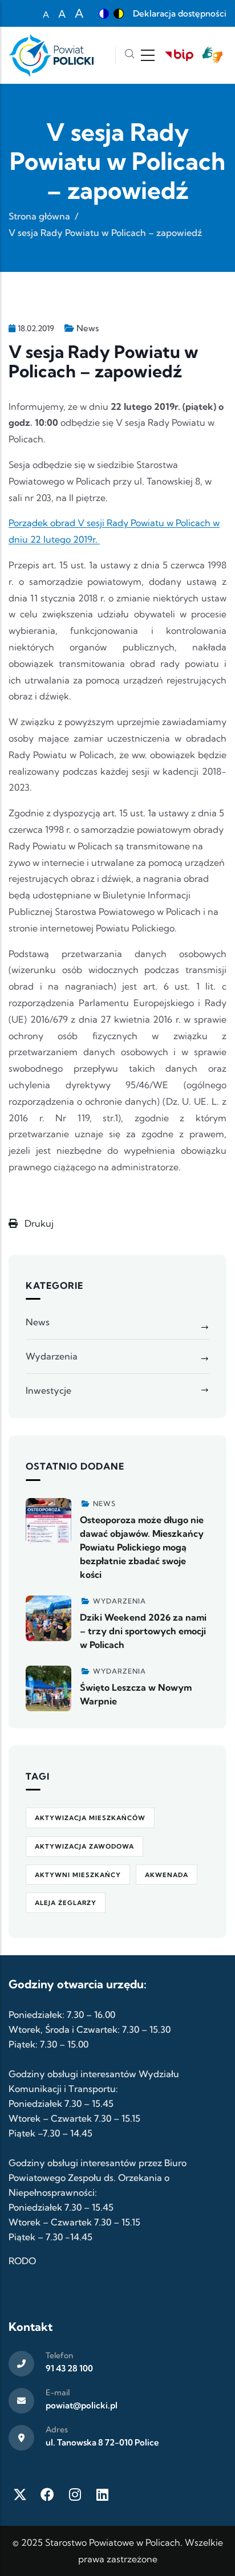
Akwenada (167, 1875)
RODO (22, 2261)
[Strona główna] (51, 55)
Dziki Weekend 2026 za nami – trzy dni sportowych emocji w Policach (143, 1631)
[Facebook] (47, 2494)
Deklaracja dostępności (180, 13)
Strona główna (39, 216)
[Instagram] (75, 2494)
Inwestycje (48, 1390)
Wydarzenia (52, 1356)
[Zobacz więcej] (48, 1521)
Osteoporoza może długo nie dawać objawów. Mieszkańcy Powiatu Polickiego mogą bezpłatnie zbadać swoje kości (142, 1547)
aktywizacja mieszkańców (90, 1818)
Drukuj (38, 1223)
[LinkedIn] (102, 2494)
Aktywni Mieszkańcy (78, 1875)
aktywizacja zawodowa (84, 1846)
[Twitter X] (20, 2494)
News (88, 328)
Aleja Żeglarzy (66, 1903)
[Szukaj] (129, 55)
